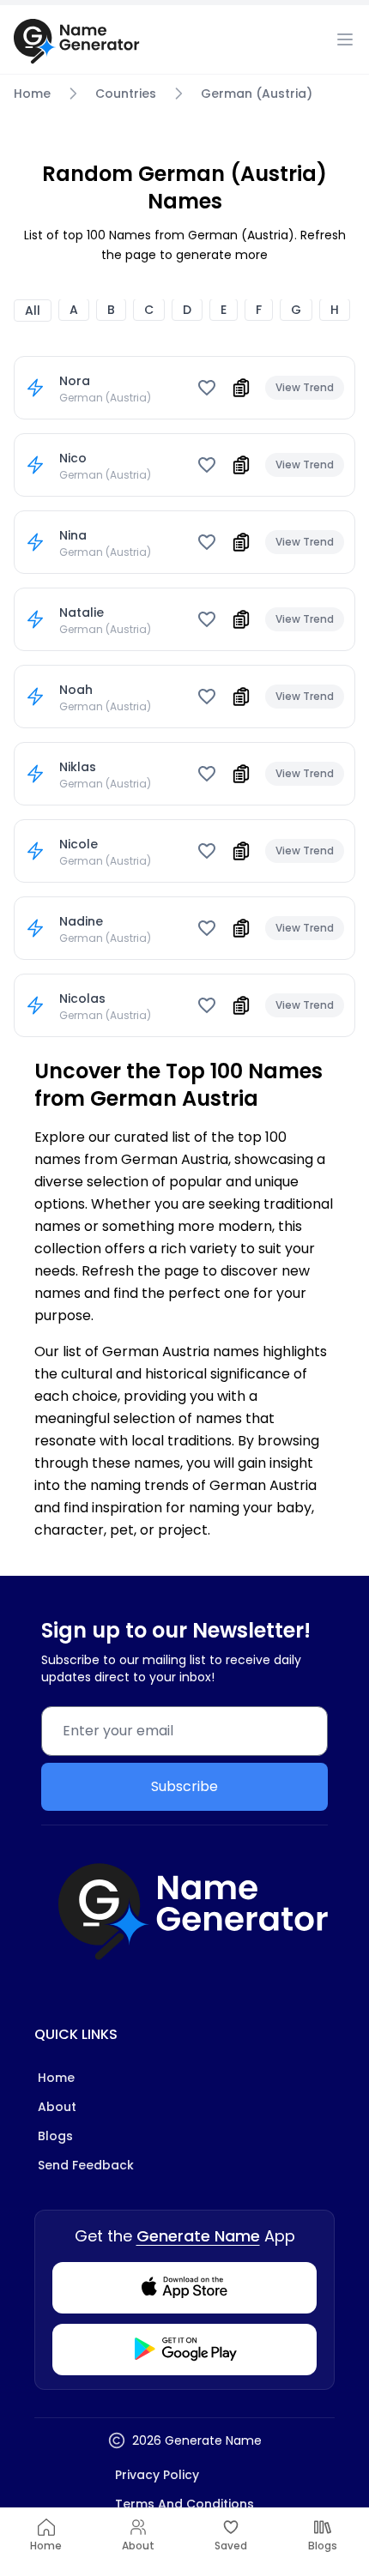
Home (32, 94)
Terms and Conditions (184, 2504)
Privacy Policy (157, 2475)
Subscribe (184, 1786)
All (33, 311)
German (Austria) (257, 94)
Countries (126, 94)
